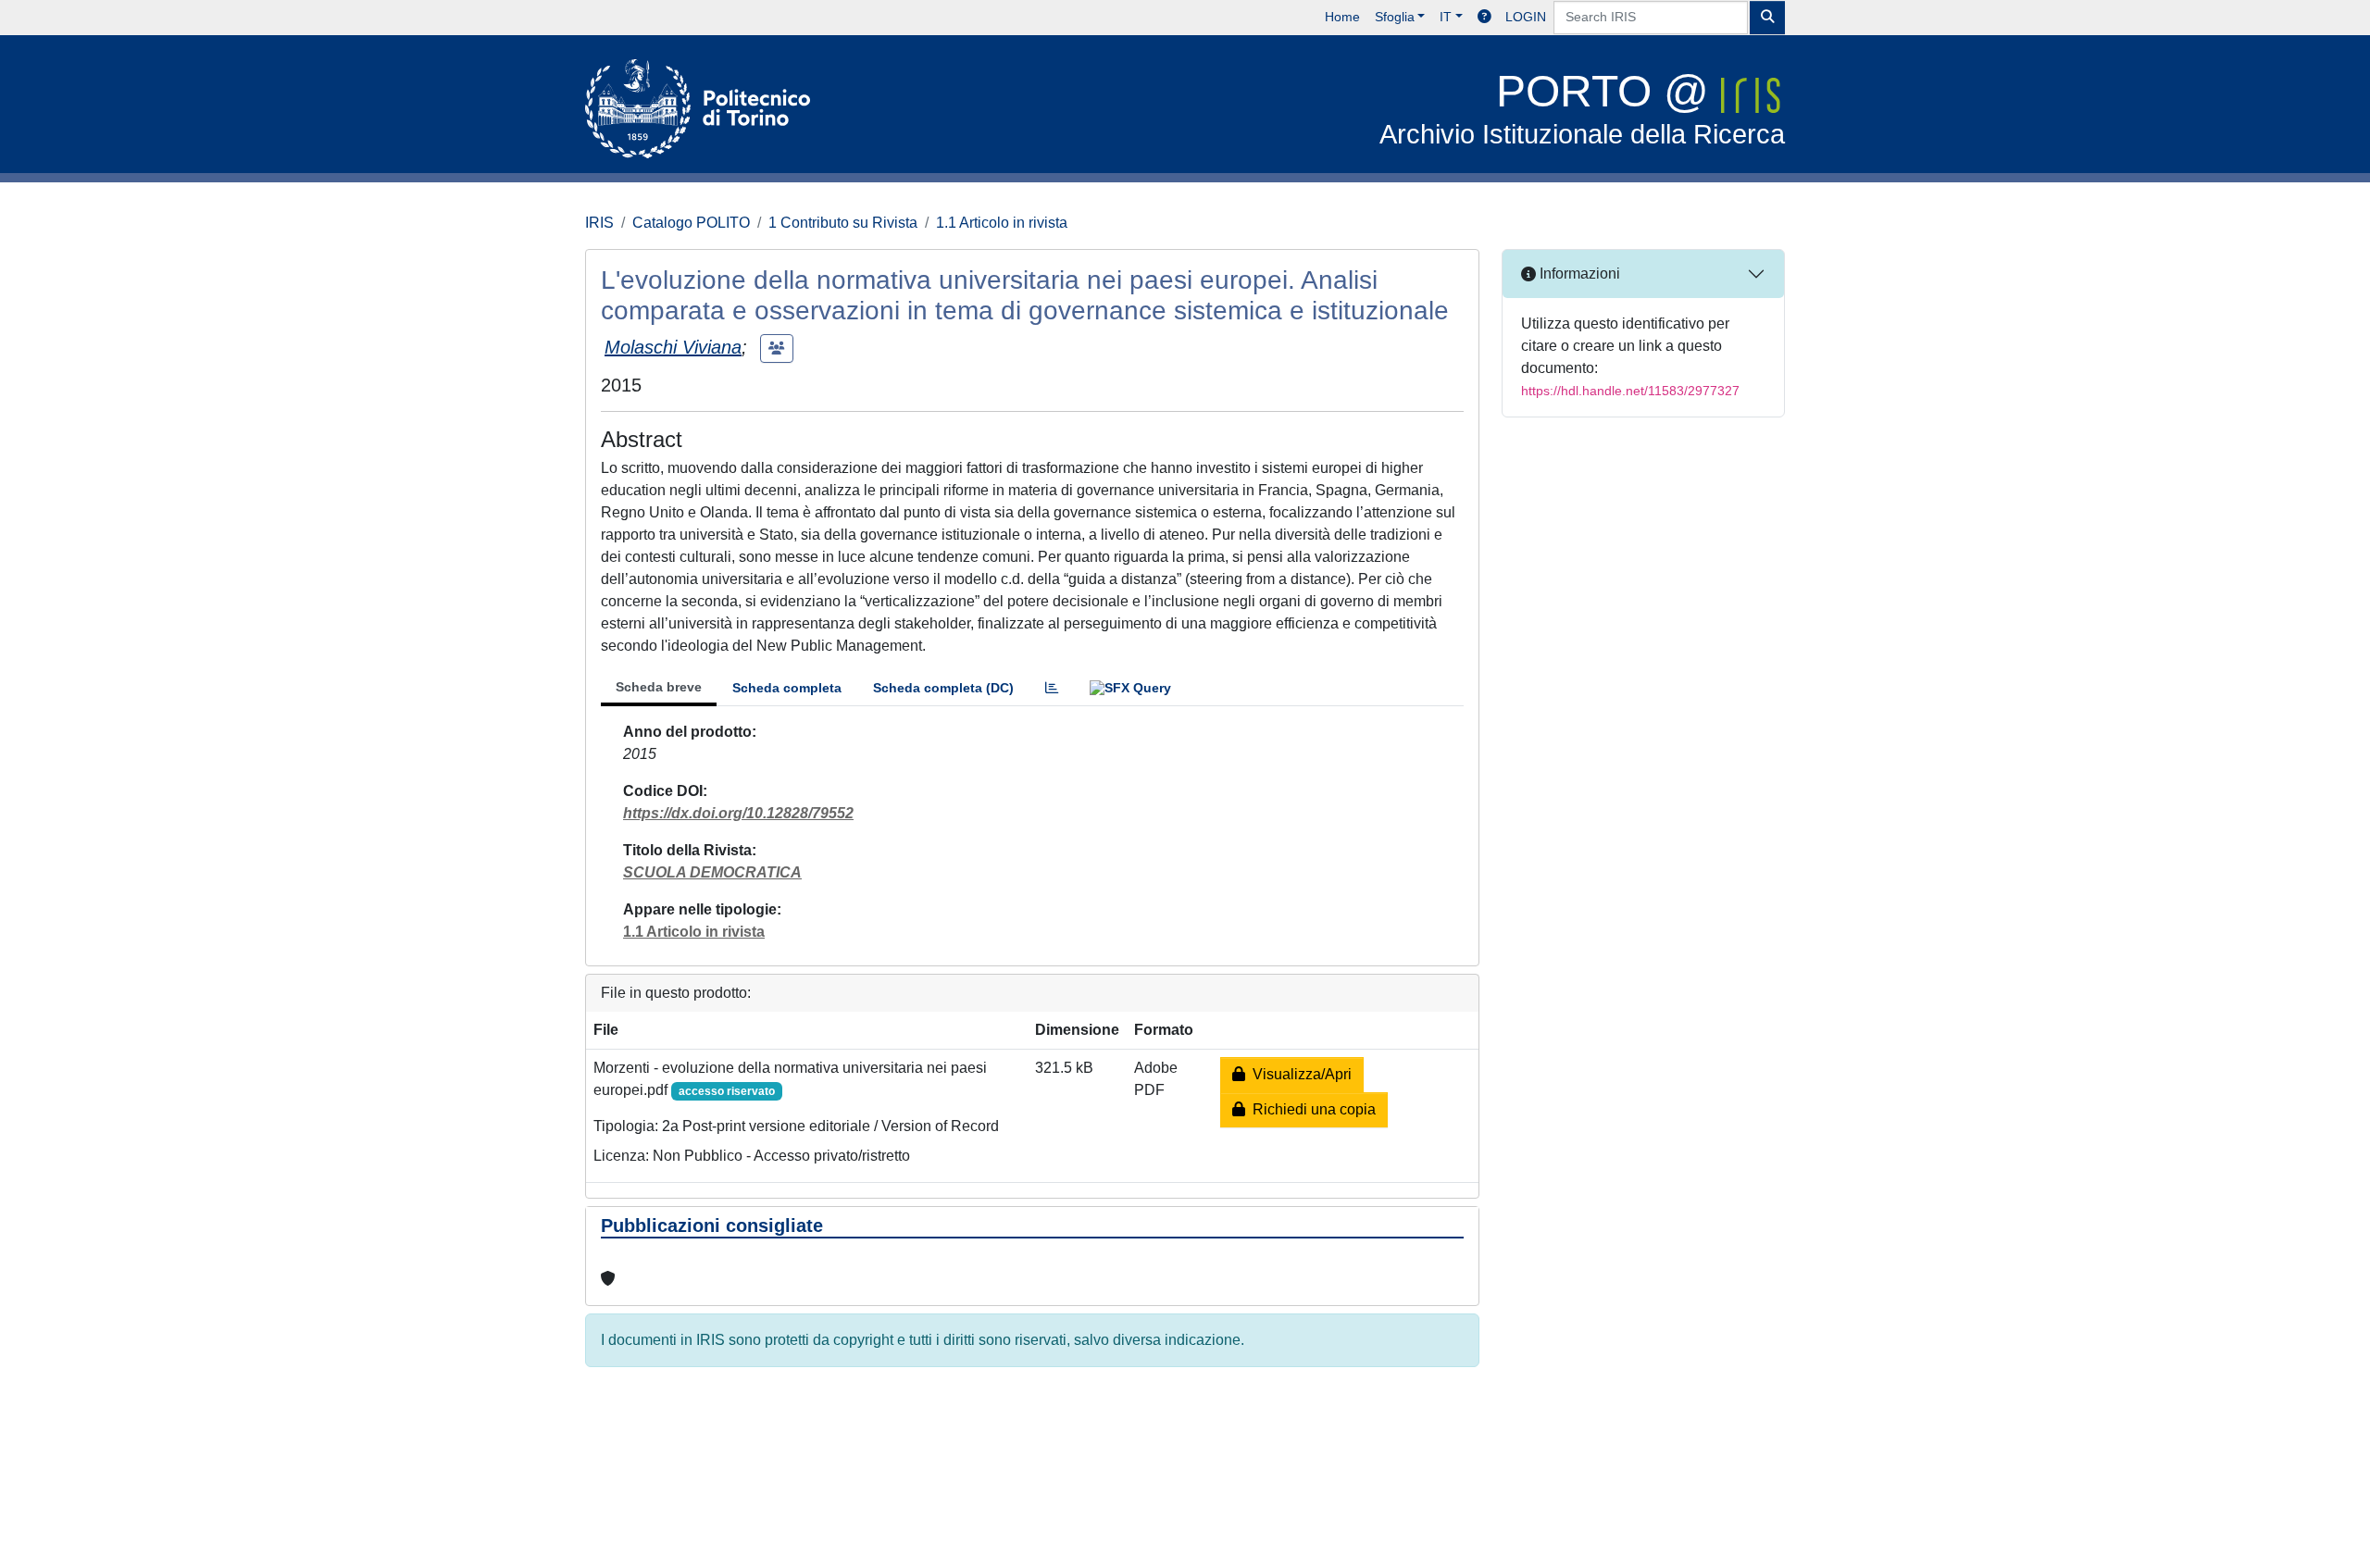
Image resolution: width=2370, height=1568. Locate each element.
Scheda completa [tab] (787, 688)
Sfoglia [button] (1395, 17)
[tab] (1052, 688)
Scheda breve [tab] (659, 687)
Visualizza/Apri (1298, 1074)
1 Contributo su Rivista (843, 223)
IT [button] (1446, 17)
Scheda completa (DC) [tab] (943, 688)
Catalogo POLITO (691, 223)
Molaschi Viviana (673, 347)
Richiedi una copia (1310, 1109)
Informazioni (1578, 274)
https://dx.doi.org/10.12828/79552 (738, 813)
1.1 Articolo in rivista (1002, 223)
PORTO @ (1582, 108)
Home (1342, 17)
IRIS (599, 223)
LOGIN (1526, 17)
